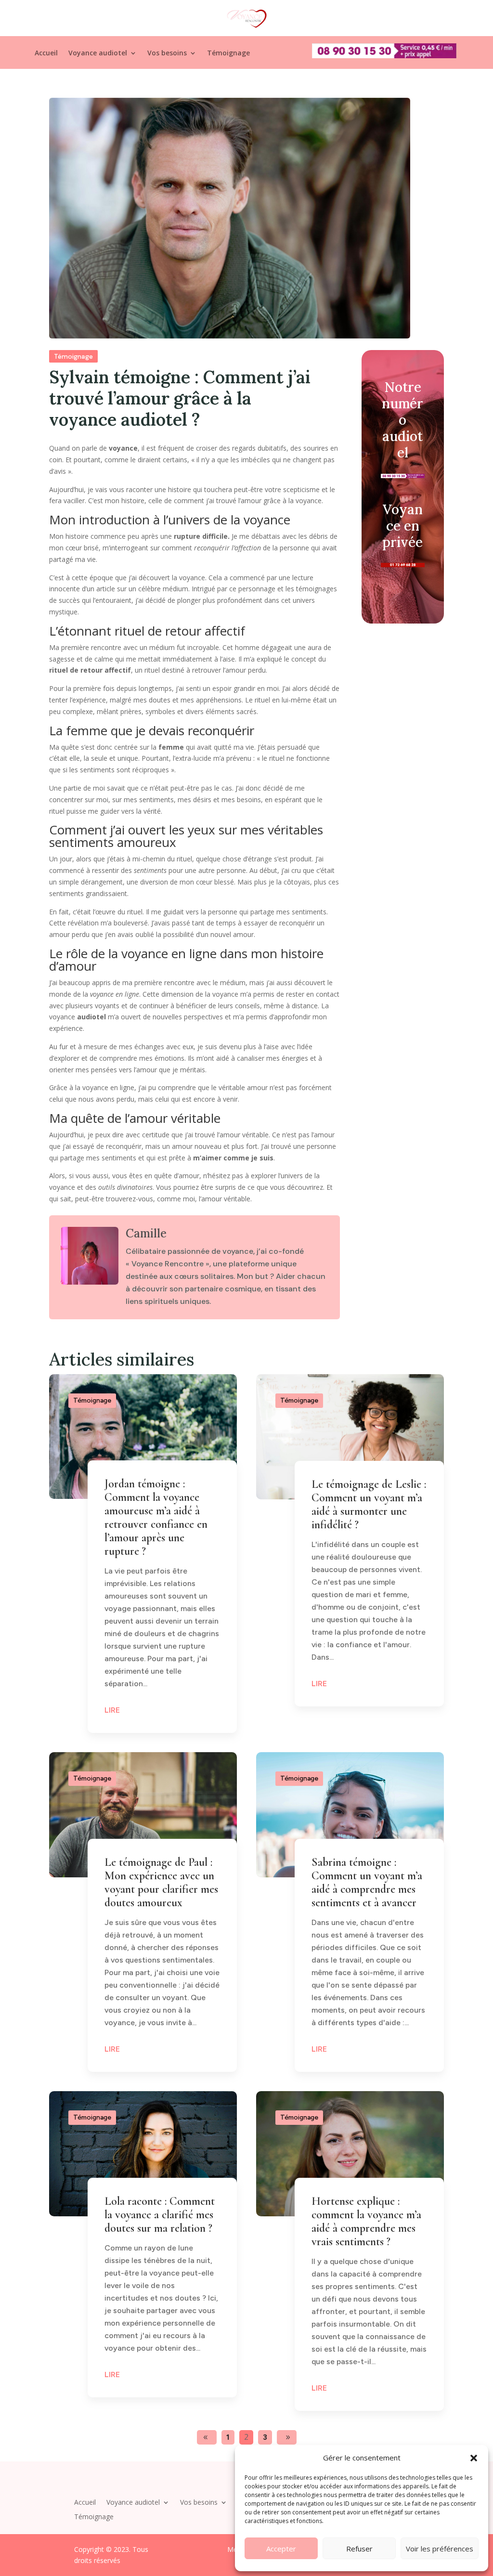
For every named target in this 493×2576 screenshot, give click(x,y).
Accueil (46, 53)
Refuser (359, 2549)
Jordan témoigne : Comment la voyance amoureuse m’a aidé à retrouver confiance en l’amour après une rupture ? (156, 1517)
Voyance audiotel (98, 53)
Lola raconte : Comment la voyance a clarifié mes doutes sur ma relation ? (160, 2215)
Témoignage (228, 53)
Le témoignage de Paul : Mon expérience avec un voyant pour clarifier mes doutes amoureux (161, 1882)
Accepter (281, 2549)
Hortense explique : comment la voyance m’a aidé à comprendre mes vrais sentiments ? (366, 2221)
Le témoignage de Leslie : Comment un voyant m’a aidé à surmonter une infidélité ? (369, 1504)
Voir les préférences (440, 2549)
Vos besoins (167, 53)
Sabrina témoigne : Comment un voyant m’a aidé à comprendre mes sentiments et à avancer (367, 1882)
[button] (474, 2458)
